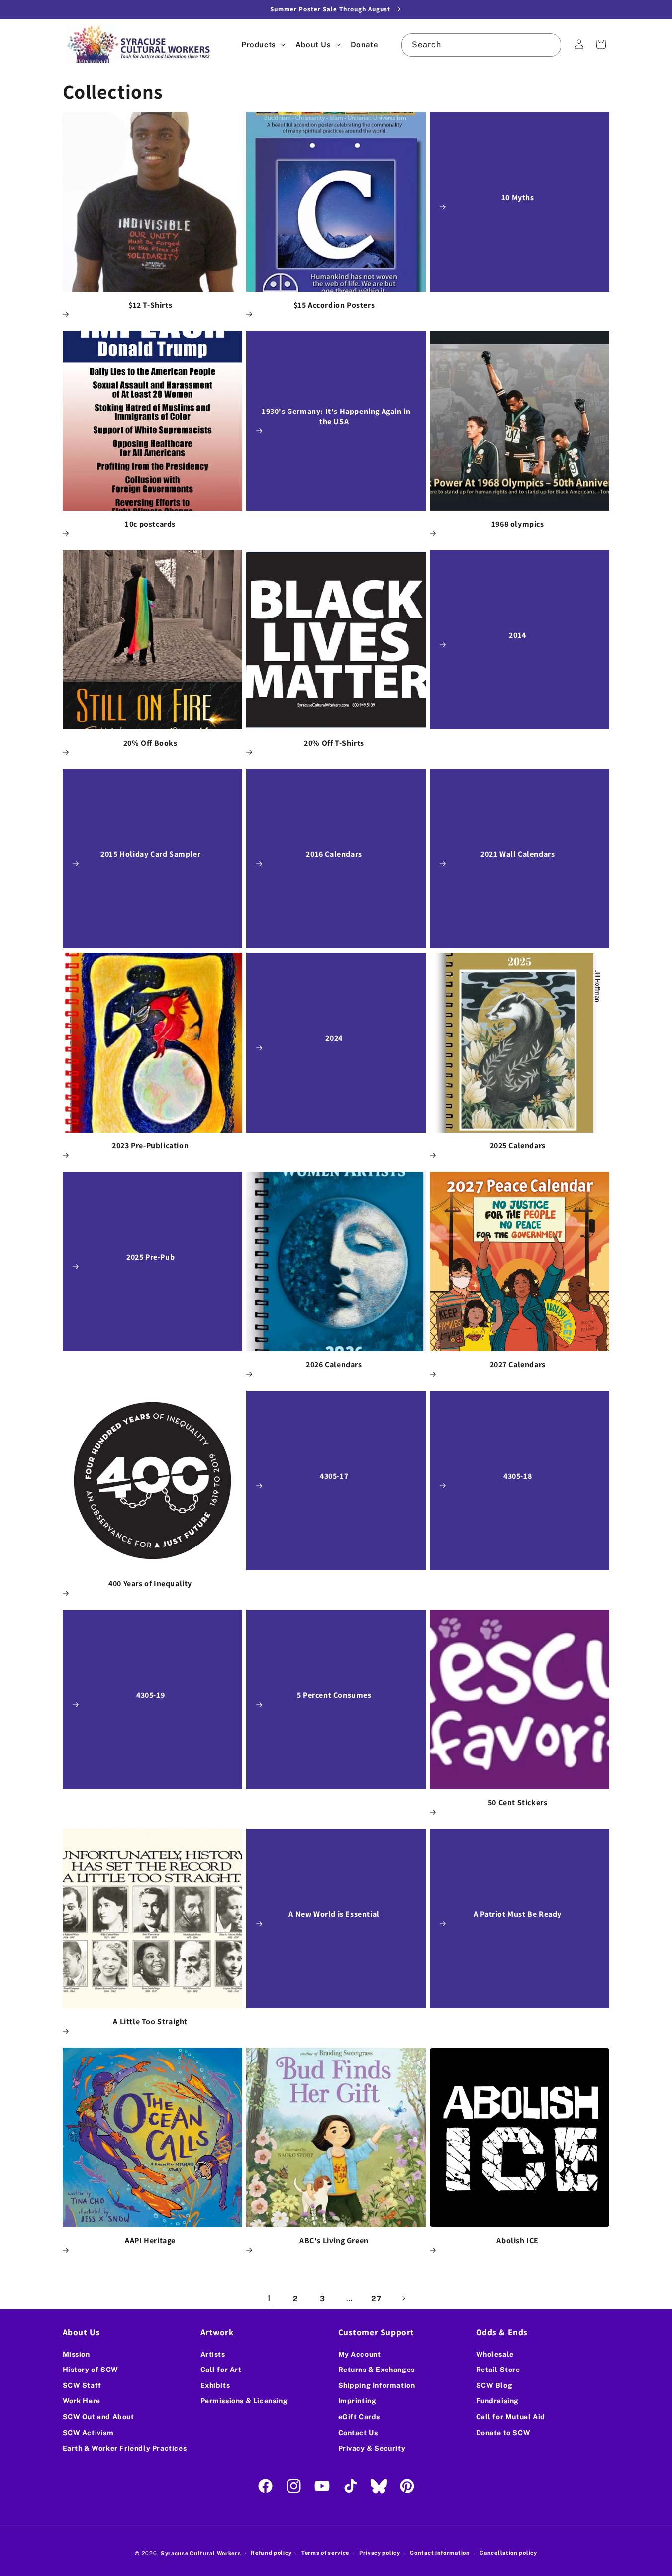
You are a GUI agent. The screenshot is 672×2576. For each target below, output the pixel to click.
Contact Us (358, 2432)
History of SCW (91, 2370)
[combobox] (481, 45)
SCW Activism (88, 2432)
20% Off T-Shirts (334, 743)
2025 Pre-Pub (150, 1257)
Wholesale (495, 2354)
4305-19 (150, 1695)
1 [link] (269, 2298)
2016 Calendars (334, 855)
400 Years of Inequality (150, 1584)
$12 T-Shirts (150, 305)
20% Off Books (150, 743)
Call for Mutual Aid (511, 2417)
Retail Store (498, 2370)
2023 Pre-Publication (150, 1146)
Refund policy (271, 2553)
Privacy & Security (372, 2448)
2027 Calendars (518, 1365)
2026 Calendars (334, 1365)
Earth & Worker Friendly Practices (125, 2448)
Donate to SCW (503, 2432)
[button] (262, 45)
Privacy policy (380, 2553)
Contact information (440, 2553)
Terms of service (325, 2553)
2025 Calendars (518, 1146)
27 (376, 2299)
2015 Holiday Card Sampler (150, 855)
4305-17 (334, 1476)
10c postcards (150, 524)
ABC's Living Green (334, 2241)
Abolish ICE (518, 2241)
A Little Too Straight (150, 2022)
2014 (518, 636)
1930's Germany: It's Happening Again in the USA (336, 417)
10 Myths (518, 198)
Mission (76, 2354)
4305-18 (518, 1476)
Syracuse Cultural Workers (201, 2553)
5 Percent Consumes (334, 1695)
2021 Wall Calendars (518, 855)
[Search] (550, 45)
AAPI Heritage (150, 2241)
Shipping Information (377, 2385)
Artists (213, 2354)
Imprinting (357, 2401)
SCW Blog (494, 2385)
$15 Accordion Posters (334, 305)
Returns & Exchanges (377, 2370)
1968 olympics (518, 524)
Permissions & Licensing (244, 2401)
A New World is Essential (334, 1914)
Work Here (82, 2401)
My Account (360, 2354)
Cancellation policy (508, 2553)
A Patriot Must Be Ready (518, 1914)
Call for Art (221, 2370)
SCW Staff (82, 2385)
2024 (334, 1038)
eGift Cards (359, 2417)
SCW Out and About (98, 2417)
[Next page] (403, 2298)
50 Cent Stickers (518, 1803)
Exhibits (215, 2385)
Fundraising (498, 2401)
